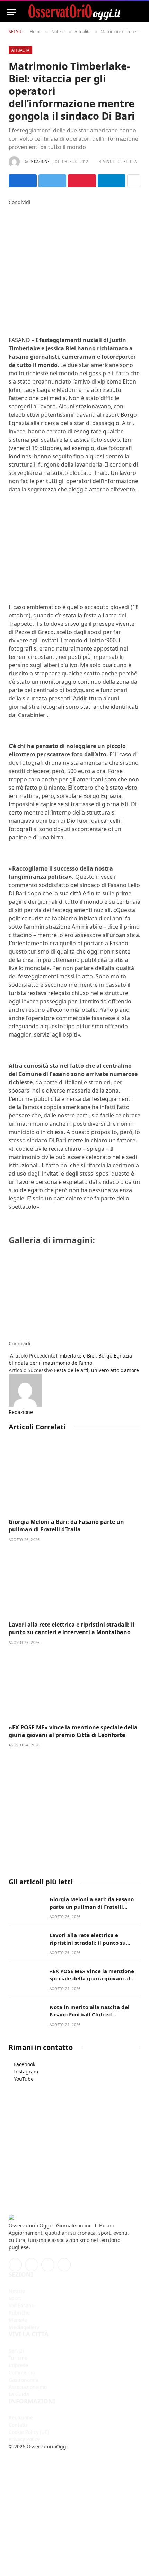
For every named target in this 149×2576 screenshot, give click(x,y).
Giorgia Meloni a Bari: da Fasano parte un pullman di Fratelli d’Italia (66, 1526)
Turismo (18, 2358)
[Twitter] (11, 217)
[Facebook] (11, 209)
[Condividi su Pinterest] (82, 181)
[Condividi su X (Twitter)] (52, 181)
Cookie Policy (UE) (29, 2432)
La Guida (19, 2394)
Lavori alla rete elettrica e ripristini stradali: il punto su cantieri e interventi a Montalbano (72, 1628)
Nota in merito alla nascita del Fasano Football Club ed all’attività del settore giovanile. (92, 2014)
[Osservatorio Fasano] (74, 12)
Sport (15, 2298)
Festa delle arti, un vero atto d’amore (97, 1370)
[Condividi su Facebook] (23, 181)
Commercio (22, 2372)
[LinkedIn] (11, 224)
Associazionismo (28, 2387)
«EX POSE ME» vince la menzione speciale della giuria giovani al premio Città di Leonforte (73, 1731)
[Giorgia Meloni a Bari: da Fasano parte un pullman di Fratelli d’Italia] (74, 1479)
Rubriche (19, 2313)
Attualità (20, 50)
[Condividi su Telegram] (112, 181)
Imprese (18, 2365)
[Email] (11, 246)
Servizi (16, 2351)
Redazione (40, 162)
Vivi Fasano (21, 2305)
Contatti (18, 2425)
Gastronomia (24, 2380)
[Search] (139, 12)
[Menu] (11, 12)
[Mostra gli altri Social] (134, 181)
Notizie (17, 2291)
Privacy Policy (24, 2439)
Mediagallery (24, 2327)
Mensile (18, 2320)
